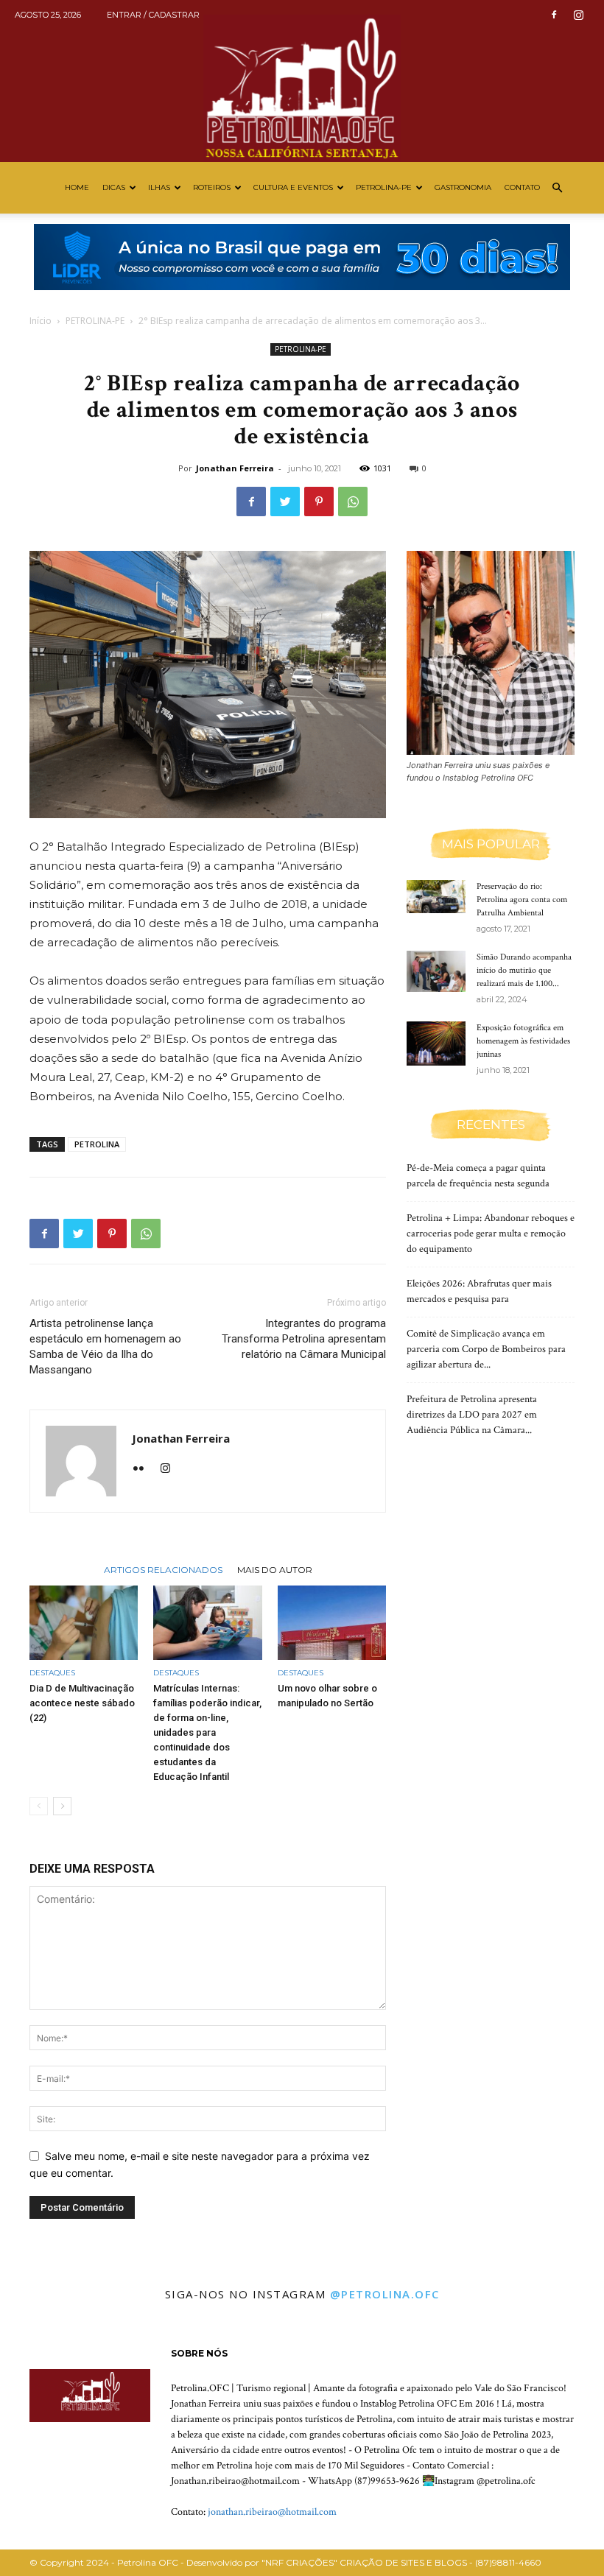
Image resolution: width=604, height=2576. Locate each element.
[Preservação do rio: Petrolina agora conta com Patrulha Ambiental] (436, 897)
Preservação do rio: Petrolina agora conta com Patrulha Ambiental (522, 900)
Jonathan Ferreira (235, 468)
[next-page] (62, 1806)
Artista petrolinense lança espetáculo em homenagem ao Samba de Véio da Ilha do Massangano (105, 1347)
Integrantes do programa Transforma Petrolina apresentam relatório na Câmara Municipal (304, 1339)
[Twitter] (285, 502)
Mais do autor (275, 1569)
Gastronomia (463, 187)
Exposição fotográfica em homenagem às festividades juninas (523, 1041)
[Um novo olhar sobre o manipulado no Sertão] (332, 1623)
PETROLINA (97, 1144)
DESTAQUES (52, 1673)
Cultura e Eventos (293, 187)
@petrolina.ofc (385, 2294)
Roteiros (212, 187)
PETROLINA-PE (384, 187)
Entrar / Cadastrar (153, 15)
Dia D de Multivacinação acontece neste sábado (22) (82, 1703)
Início (41, 321)
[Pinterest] (319, 502)
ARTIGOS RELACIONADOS (163, 1569)
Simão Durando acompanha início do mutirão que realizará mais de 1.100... (524, 970)
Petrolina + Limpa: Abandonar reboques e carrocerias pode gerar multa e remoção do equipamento (491, 1234)
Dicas (114, 187)
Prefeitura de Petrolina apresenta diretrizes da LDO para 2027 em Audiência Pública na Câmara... (472, 1415)
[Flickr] (144, 1469)
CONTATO (522, 187)
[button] (557, 188)
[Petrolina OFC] (302, 81)
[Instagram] (578, 15)
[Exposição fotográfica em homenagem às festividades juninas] (436, 1044)
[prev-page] (39, 1806)
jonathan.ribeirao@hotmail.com (272, 2512)
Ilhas (159, 187)
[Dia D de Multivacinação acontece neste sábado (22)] (84, 1623)
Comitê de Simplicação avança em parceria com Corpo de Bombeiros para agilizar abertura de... (486, 1349)
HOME (77, 187)
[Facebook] (554, 15)
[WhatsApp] (353, 502)
